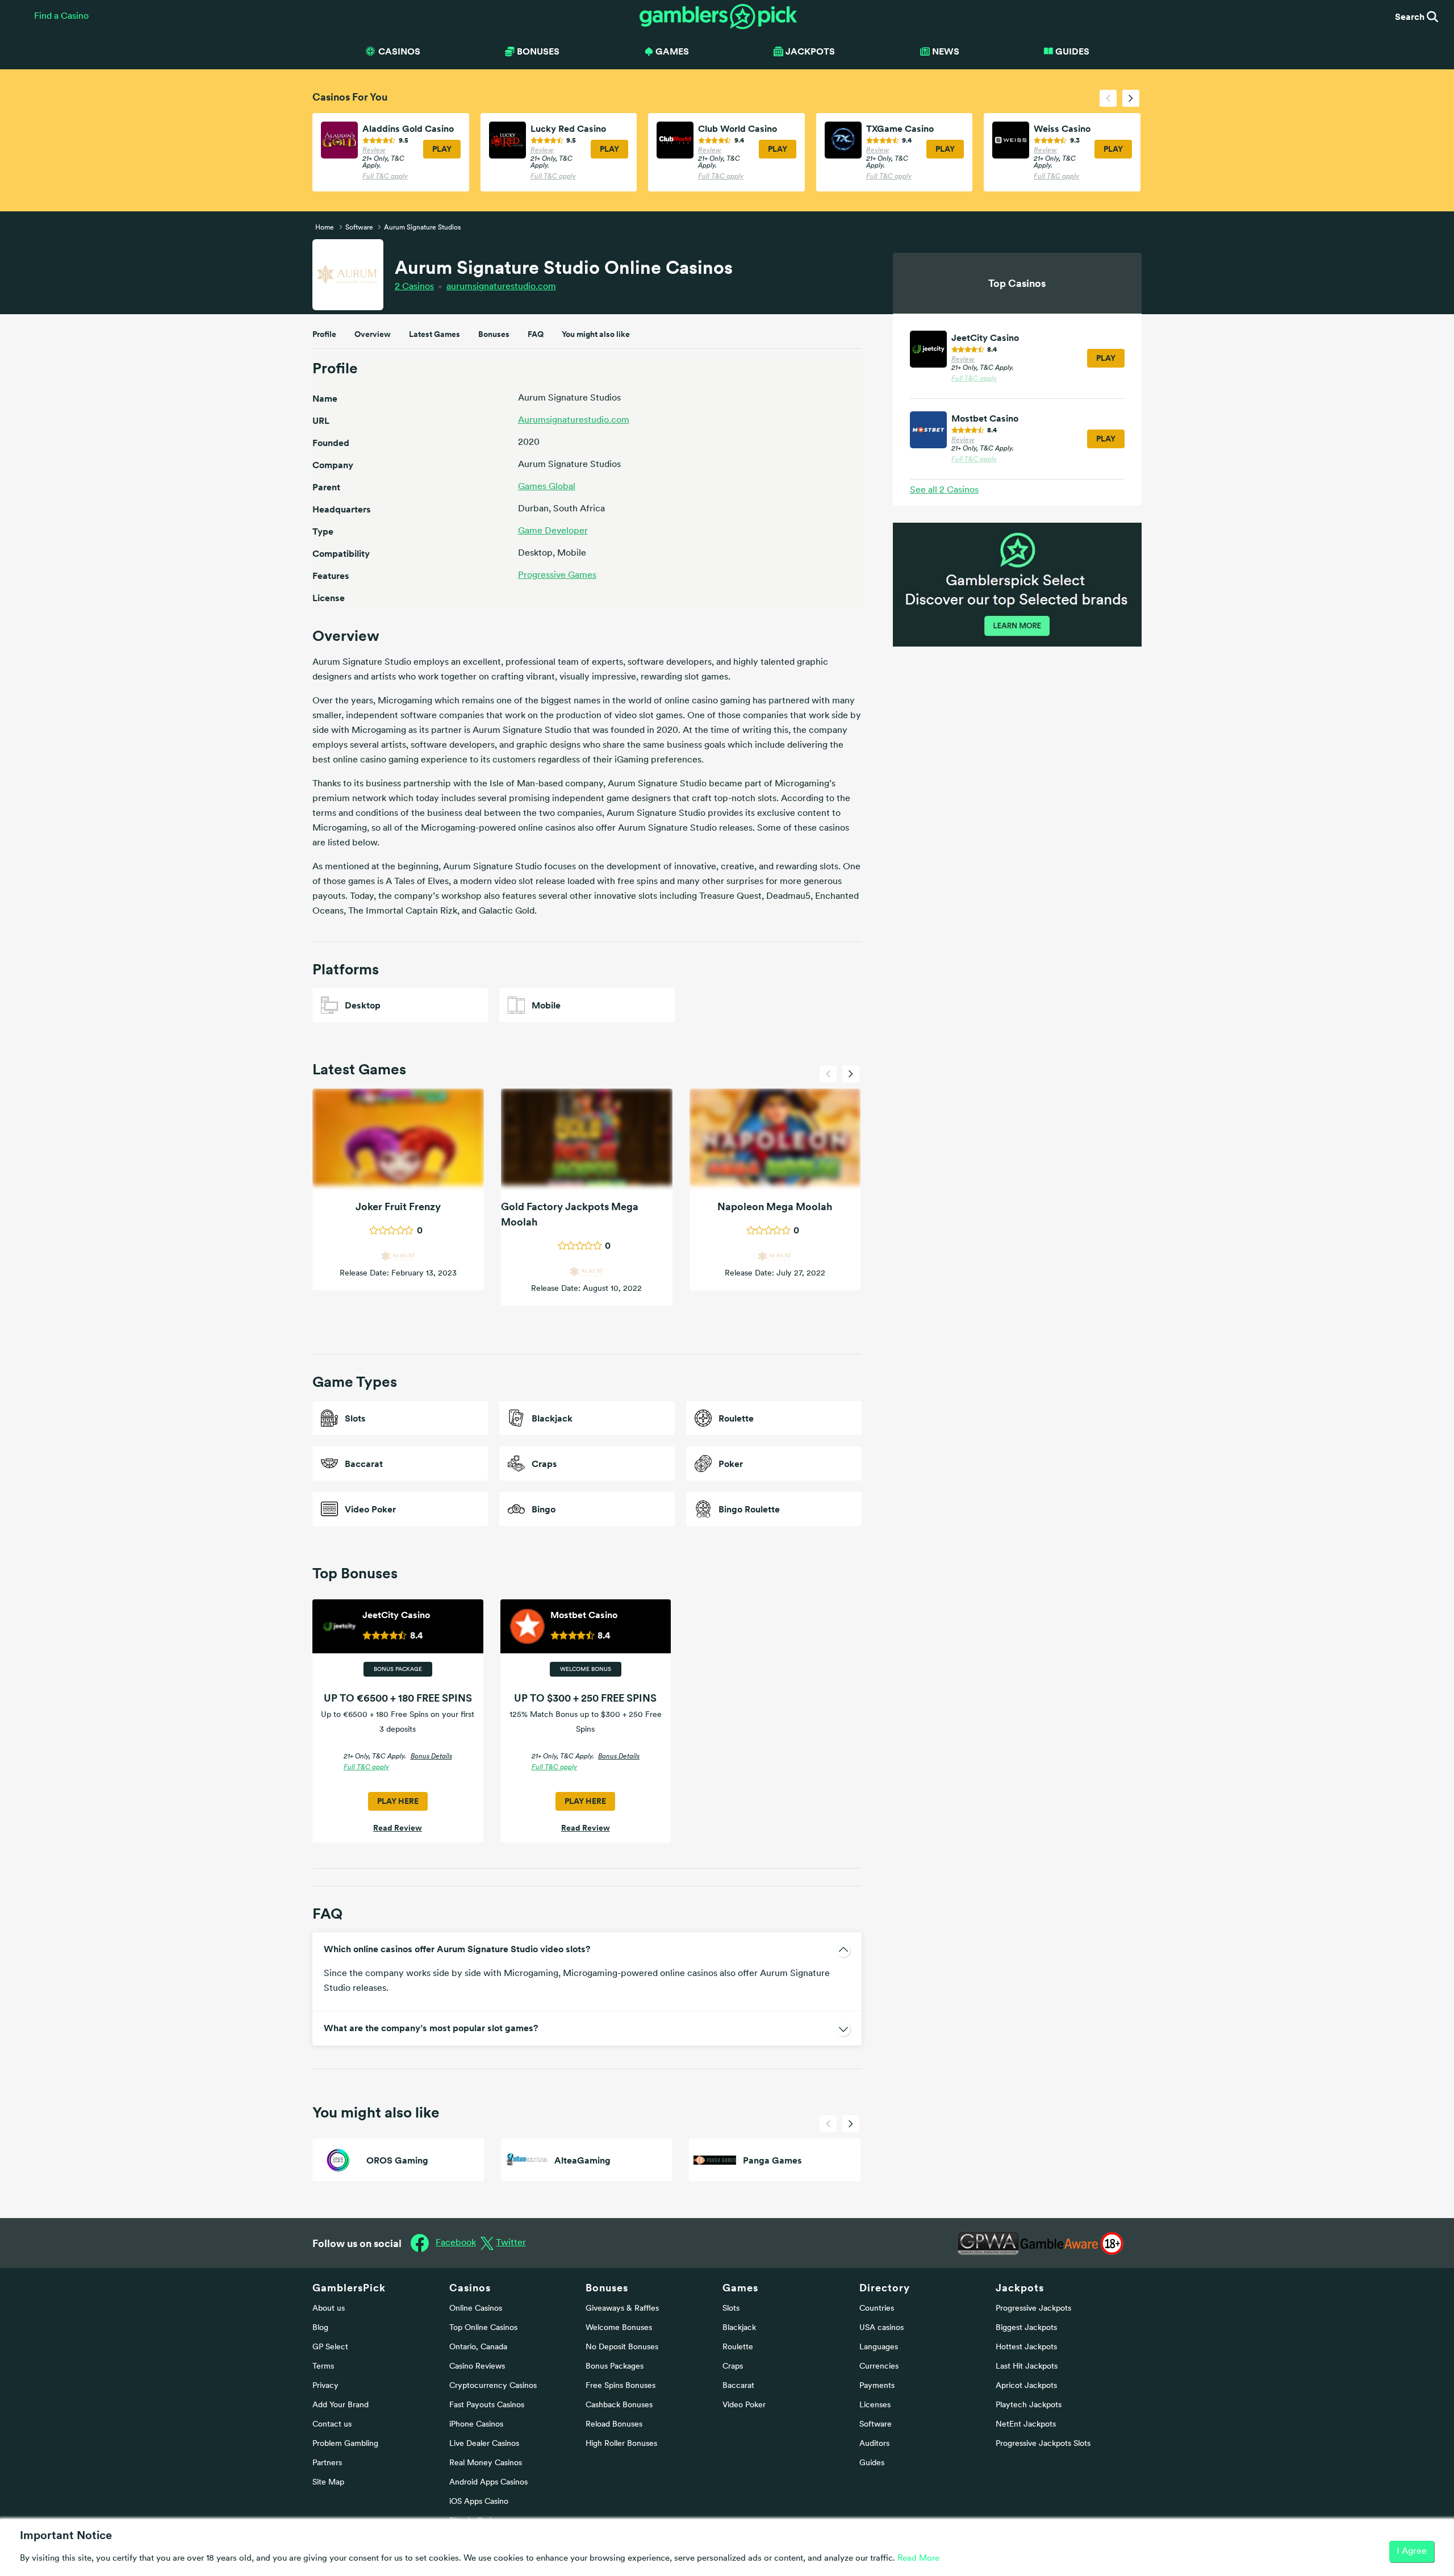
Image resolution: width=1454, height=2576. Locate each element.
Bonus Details (431, 1757)
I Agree (1412, 2552)
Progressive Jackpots (1033, 2309)
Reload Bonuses (614, 2425)
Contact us (332, 2425)
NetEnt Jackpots (1026, 2425)
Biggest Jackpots (1026, 2328)
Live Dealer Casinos (484, 2444)
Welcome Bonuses (619, 2328)
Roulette (738, 2347)
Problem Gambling (345, 2444)
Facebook (456, 2243)
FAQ (536, 334)
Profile (324, 334)
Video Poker (744, 2405)
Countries (877, 2309)
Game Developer (553, 531)
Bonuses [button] (538, 51)
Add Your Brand (340, 2405)
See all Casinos (944, 490)
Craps (733, 2367)
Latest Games (434, 334)
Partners (327, 2463)
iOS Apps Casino (479, 2502)
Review (374, 151)
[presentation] (1108, 98)
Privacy (325, 2386)
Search (1411, 16)
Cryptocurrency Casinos (493, 2386)
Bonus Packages (615, 2367)
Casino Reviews (477, 2367)
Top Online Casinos (483, 2328)
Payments (877, 2386)
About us (329, 2309)
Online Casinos (476, 2309)
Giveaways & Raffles (622, 2309)
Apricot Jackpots (1026, 2386)
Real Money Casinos (486, 2463)
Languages (879, 2347)
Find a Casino (61, 16)
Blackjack (739, 2328)
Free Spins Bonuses (621, 2386)
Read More (918, 2559)
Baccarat (738, 2386)
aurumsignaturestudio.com (501, 287)
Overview (373, 334)
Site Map (328, 2483)
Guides (1072, 51)
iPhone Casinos (476, 2425)
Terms (323, 2367)
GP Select (330, 2347)
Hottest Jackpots (1026, 2347)
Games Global (547, 487)
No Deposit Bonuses (622, 2347)
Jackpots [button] (810, 51)
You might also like (596, 334)
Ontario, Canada (478, 2347)
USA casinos (881, 2328)
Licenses (875, 2405)
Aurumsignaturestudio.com (574, 420)
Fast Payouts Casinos (487, 2405)
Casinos (414, 287)
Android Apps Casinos (488, 2483)
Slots (731, 2309)
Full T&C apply (385, 177)
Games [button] (672, 51)
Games (740, 2288)
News (946, 51)
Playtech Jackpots (1029, 2405)
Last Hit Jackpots (1027, 2367)
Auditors (874, 2444)
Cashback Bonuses (619, 2405)
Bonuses (494, 334)
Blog (320, 2328)
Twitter (511, 2243)
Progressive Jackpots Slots (1043, 2444)
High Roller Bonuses (621, 2444)
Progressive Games (557, 576)
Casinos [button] (399, 51)
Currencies (879, 2367)
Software (876, 2425)
